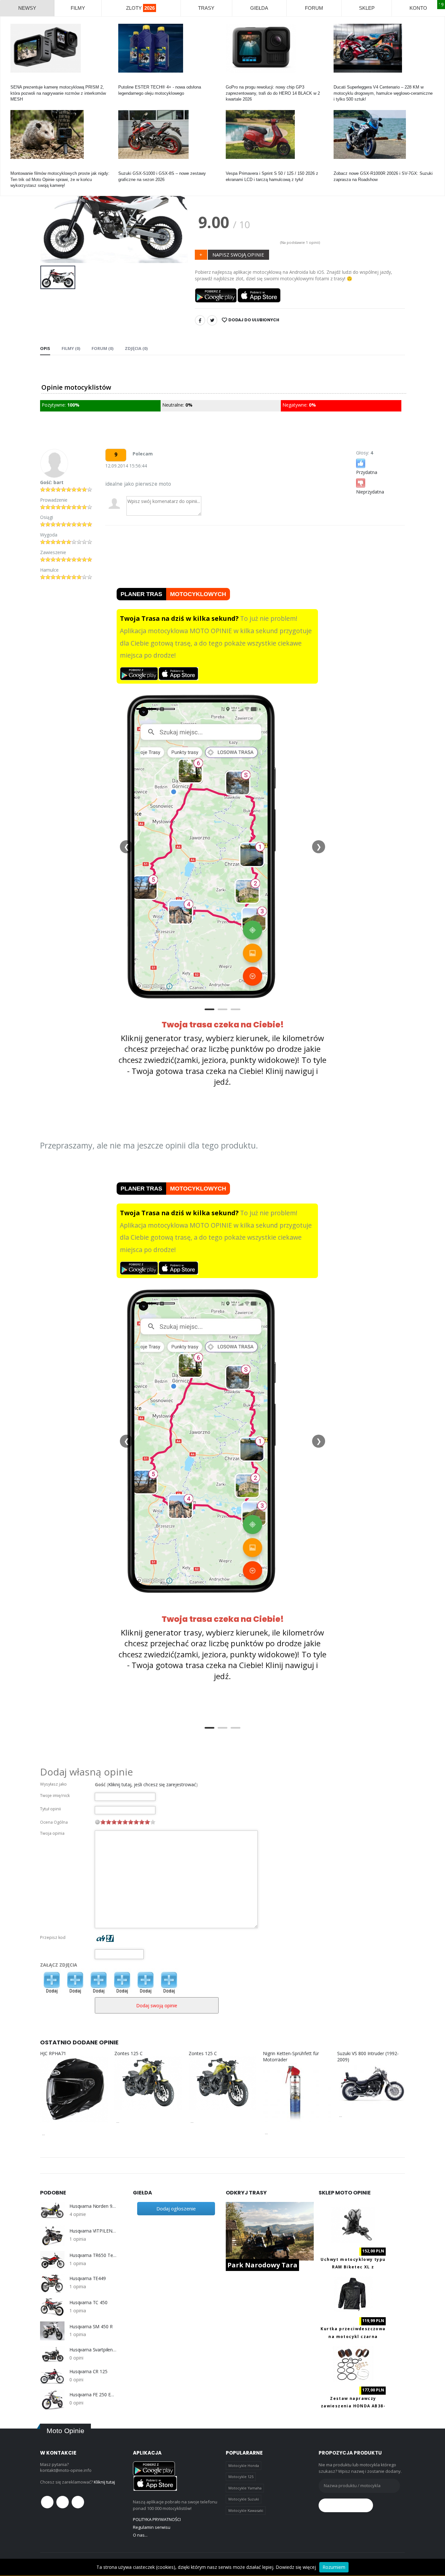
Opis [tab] (45, 348)
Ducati (340, 81)
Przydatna (367, 472)
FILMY (78, 8)
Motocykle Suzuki (244, 2499)
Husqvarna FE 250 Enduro (93, 2395)
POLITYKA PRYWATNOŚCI (157, 2519)
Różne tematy (24, 167)
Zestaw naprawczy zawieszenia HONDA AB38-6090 (353, 2406)
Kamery (18, 81)
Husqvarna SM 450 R (91, 2327)
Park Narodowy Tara (262, 2265)
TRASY (206, 8)
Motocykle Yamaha (245, 2488)
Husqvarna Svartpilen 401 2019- (93, 2350)
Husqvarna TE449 (88, 2278)
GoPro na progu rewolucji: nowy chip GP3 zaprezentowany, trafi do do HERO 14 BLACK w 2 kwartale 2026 (273, 93)
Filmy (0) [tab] (71, 348)
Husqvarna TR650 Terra (93, 2255)
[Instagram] (78, 2502)
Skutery (233, 167)
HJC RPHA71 (53, 2053)
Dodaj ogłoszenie (176, 2208)
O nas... (140, 2535)
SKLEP (367, 8)
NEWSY (27, 8)
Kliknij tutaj (104, 2482)
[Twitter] (212, 320)
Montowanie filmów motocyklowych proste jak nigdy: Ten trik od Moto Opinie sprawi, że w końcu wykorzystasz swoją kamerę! (60, 179)
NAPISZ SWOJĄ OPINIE (238, 255)
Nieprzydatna (370, 492)
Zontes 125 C (129, 2053)
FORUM (314, 8)
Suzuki (125, 167)
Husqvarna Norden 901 (93, 2206)
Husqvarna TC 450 (88, 2303)
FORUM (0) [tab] (102, 348)
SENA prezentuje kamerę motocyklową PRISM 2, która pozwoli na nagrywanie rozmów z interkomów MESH (58, 93)
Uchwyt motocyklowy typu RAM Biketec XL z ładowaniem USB (353, 2267)
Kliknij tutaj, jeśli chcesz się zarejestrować (152, 1784)
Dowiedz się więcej (296, 2567)
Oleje (123, 81)
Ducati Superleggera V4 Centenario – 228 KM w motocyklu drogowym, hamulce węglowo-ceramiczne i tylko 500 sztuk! (383, 93)
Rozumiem (334, 2567)
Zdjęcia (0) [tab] (136, 348)
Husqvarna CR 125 (88, 2372)
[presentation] (50, 214)
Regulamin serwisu (152, 2527)
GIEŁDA (259, 8)
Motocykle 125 (241, 2477)
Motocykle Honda (244, 2465)
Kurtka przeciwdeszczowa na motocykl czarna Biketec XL (353, 2336)
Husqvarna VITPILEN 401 (93, 2231)
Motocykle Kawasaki (246, 2510)
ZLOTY (140, 8)
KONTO (418, 8)
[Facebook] (200, 320)
